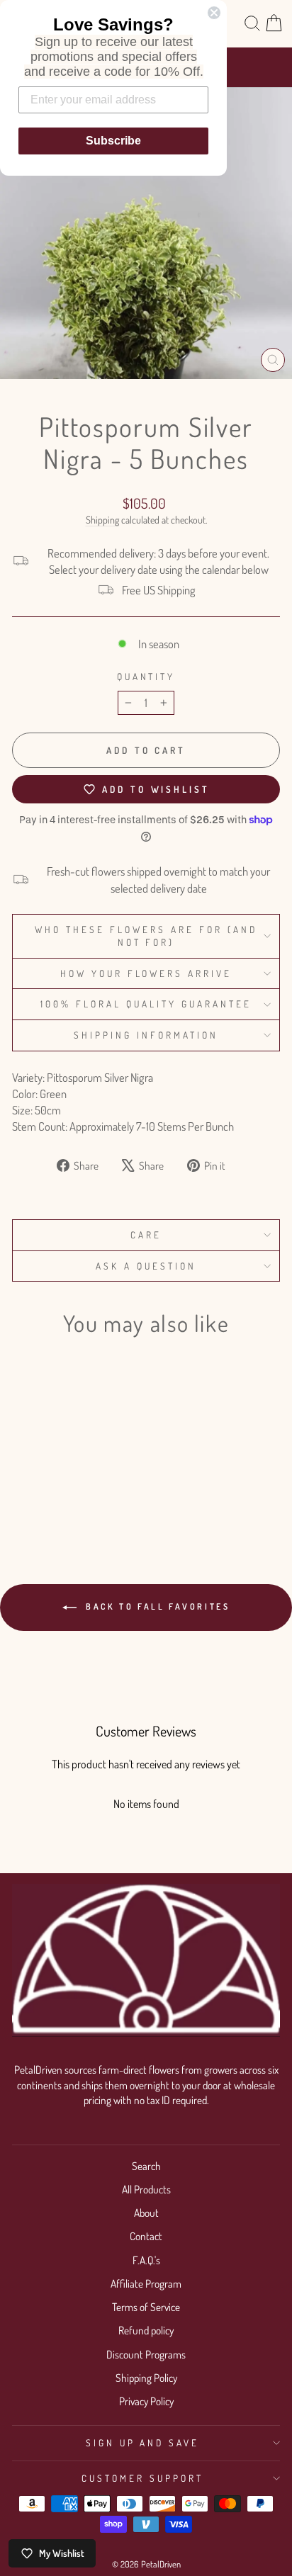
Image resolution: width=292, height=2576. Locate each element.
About (146, 2213)
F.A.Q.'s (146, 2260)
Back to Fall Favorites (156, 1606)
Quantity (146, 676)
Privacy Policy (146, 2401)
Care (146, 1235)
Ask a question (146, 1266)
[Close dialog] (214, 13)
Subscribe (113, 141)
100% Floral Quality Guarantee (146, 1004)
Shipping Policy (146, 2378)
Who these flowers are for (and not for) (146, 936)
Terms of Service (146, 2307)
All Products (146, 2189)
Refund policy (146, 2330)
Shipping (102, 520)
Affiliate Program (146, 2283)
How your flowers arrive (146, 973)
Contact (146, 2236)
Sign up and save (143, 2442)
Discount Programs (146, 2354)
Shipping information (146, 1035)
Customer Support (142, 2478)
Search (146, 2166)
